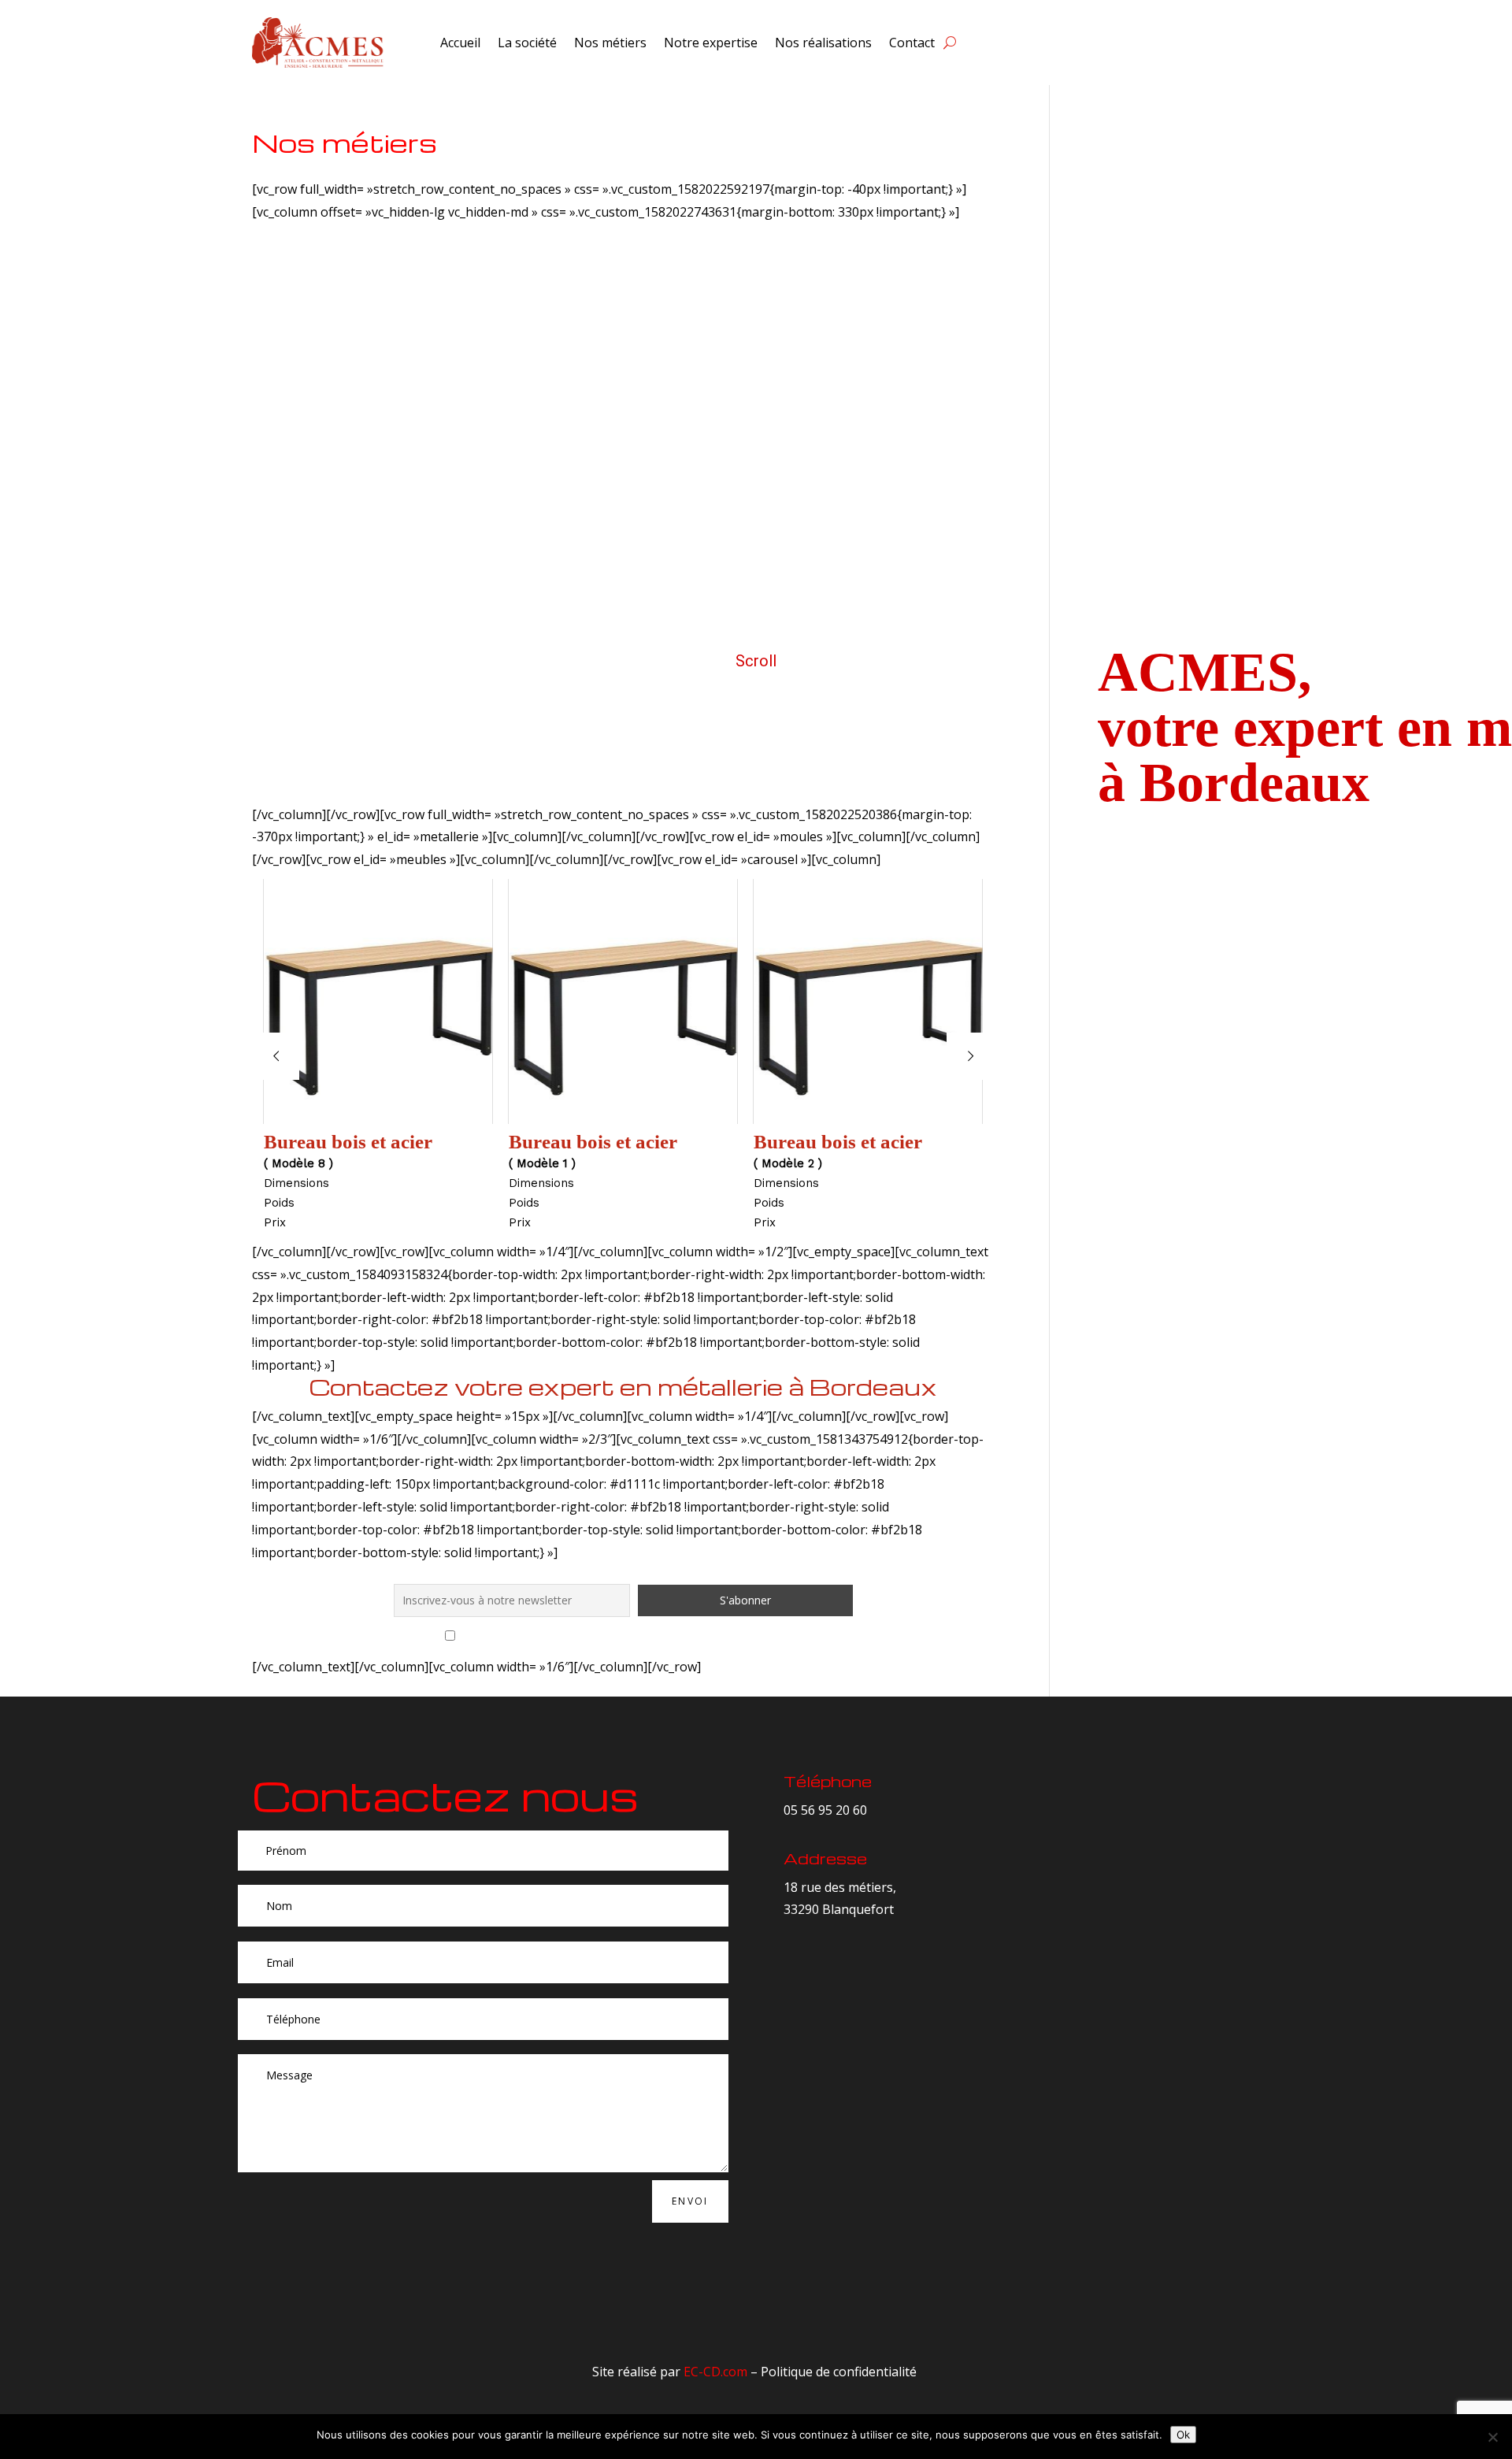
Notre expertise (711, 43)
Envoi (690, 2201)
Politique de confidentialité (839, 2372)
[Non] (1492, 2437)
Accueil (460, 43)
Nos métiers (610, 43)
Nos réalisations (823, 43)
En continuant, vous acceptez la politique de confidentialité (633, 1636)
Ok (1183, 2435)
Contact (912, 43)
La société (527, 43)
